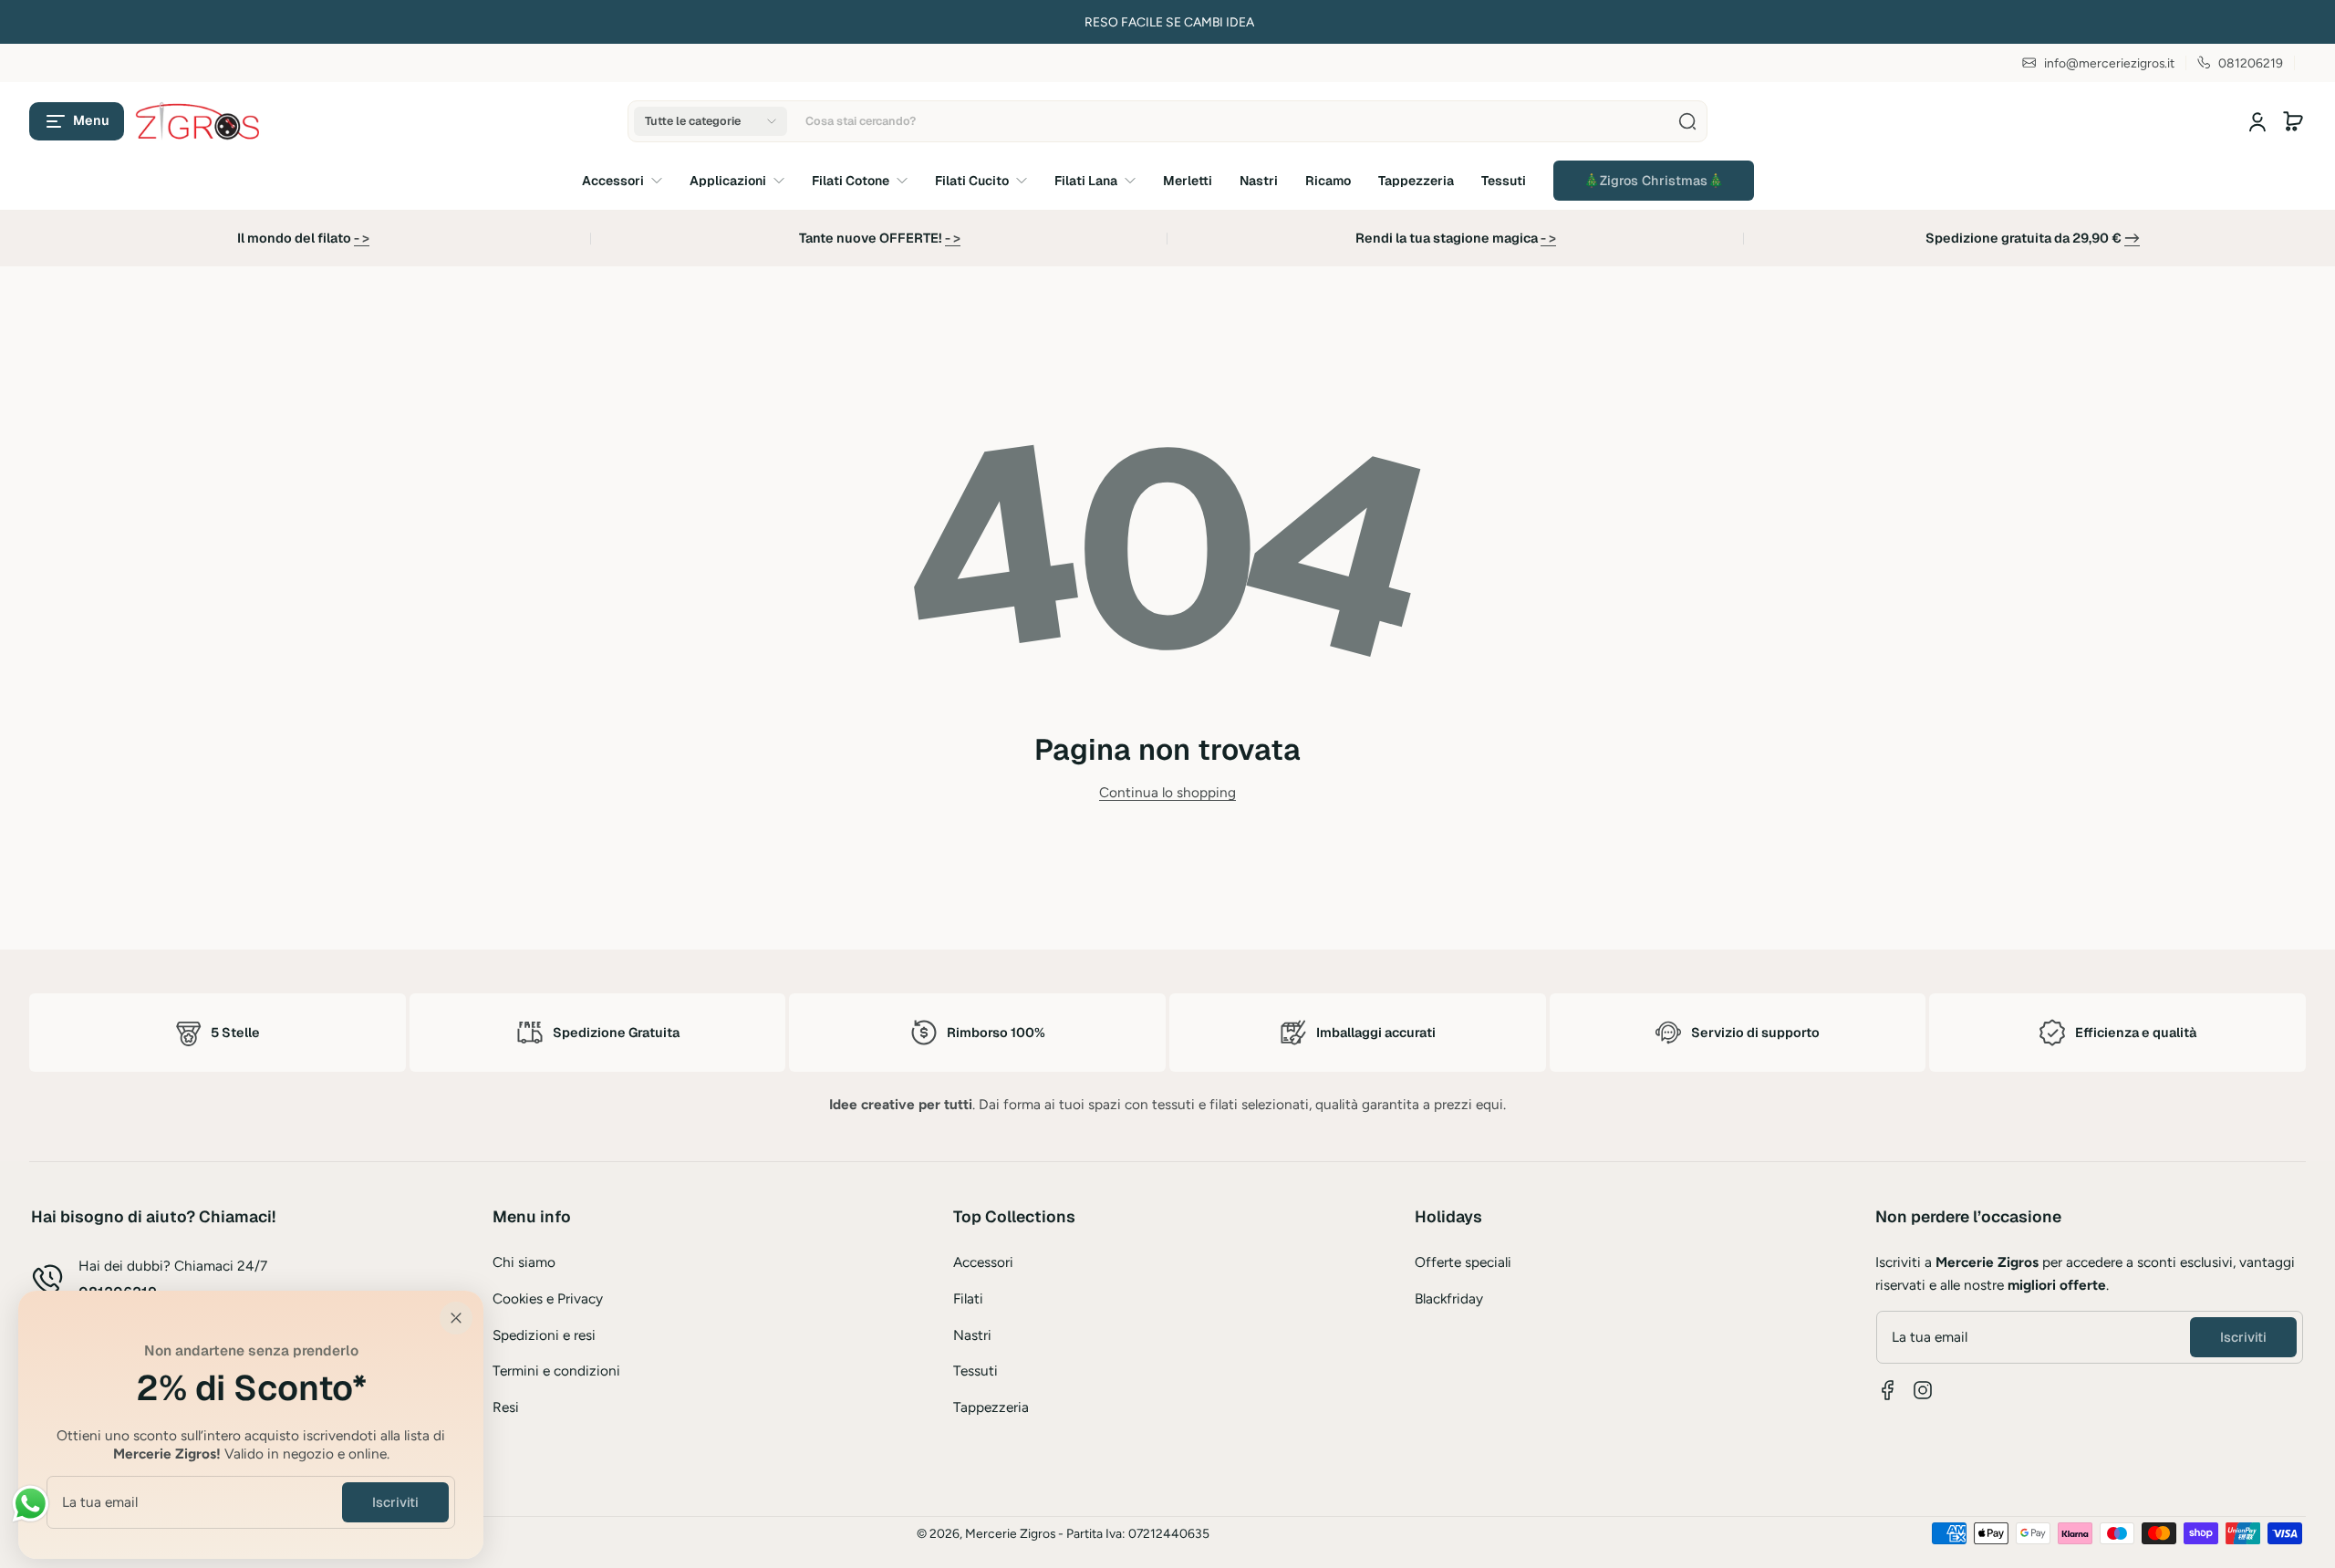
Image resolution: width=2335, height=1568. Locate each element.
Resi (506, 1407)
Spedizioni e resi (544, 1335)
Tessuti (976, 1371)
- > (362, 238)
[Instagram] (1923, 1390)
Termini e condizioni (556, 1371)
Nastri (972, 1335)
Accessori (983, 1262)
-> (2132, 238)
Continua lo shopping (1167, 792)
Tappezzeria (991, 1407)
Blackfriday (1449, 1298)
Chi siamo (524, 1262)
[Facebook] (1888, 1390)
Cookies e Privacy (548, 1298)
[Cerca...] (1687, 121)
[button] (77, 121)
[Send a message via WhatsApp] (31, 1504)
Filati (968, 1298)
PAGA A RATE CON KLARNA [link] (659, 22)
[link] (1654, 181)
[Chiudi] (456, 1318)
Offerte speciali (1463, 1262)
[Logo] (199, 121)
